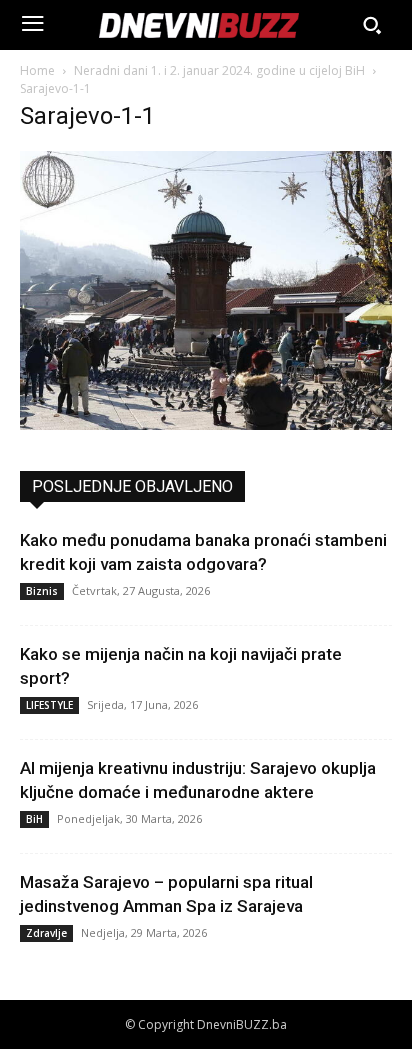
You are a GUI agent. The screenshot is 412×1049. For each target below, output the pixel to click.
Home (37, 70)
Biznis (42, 591)
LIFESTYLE (49, 705)
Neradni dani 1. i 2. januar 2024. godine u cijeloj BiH (219, 70)
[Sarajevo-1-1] (206, 424)
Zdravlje (46, 933)
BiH (34, 819)
